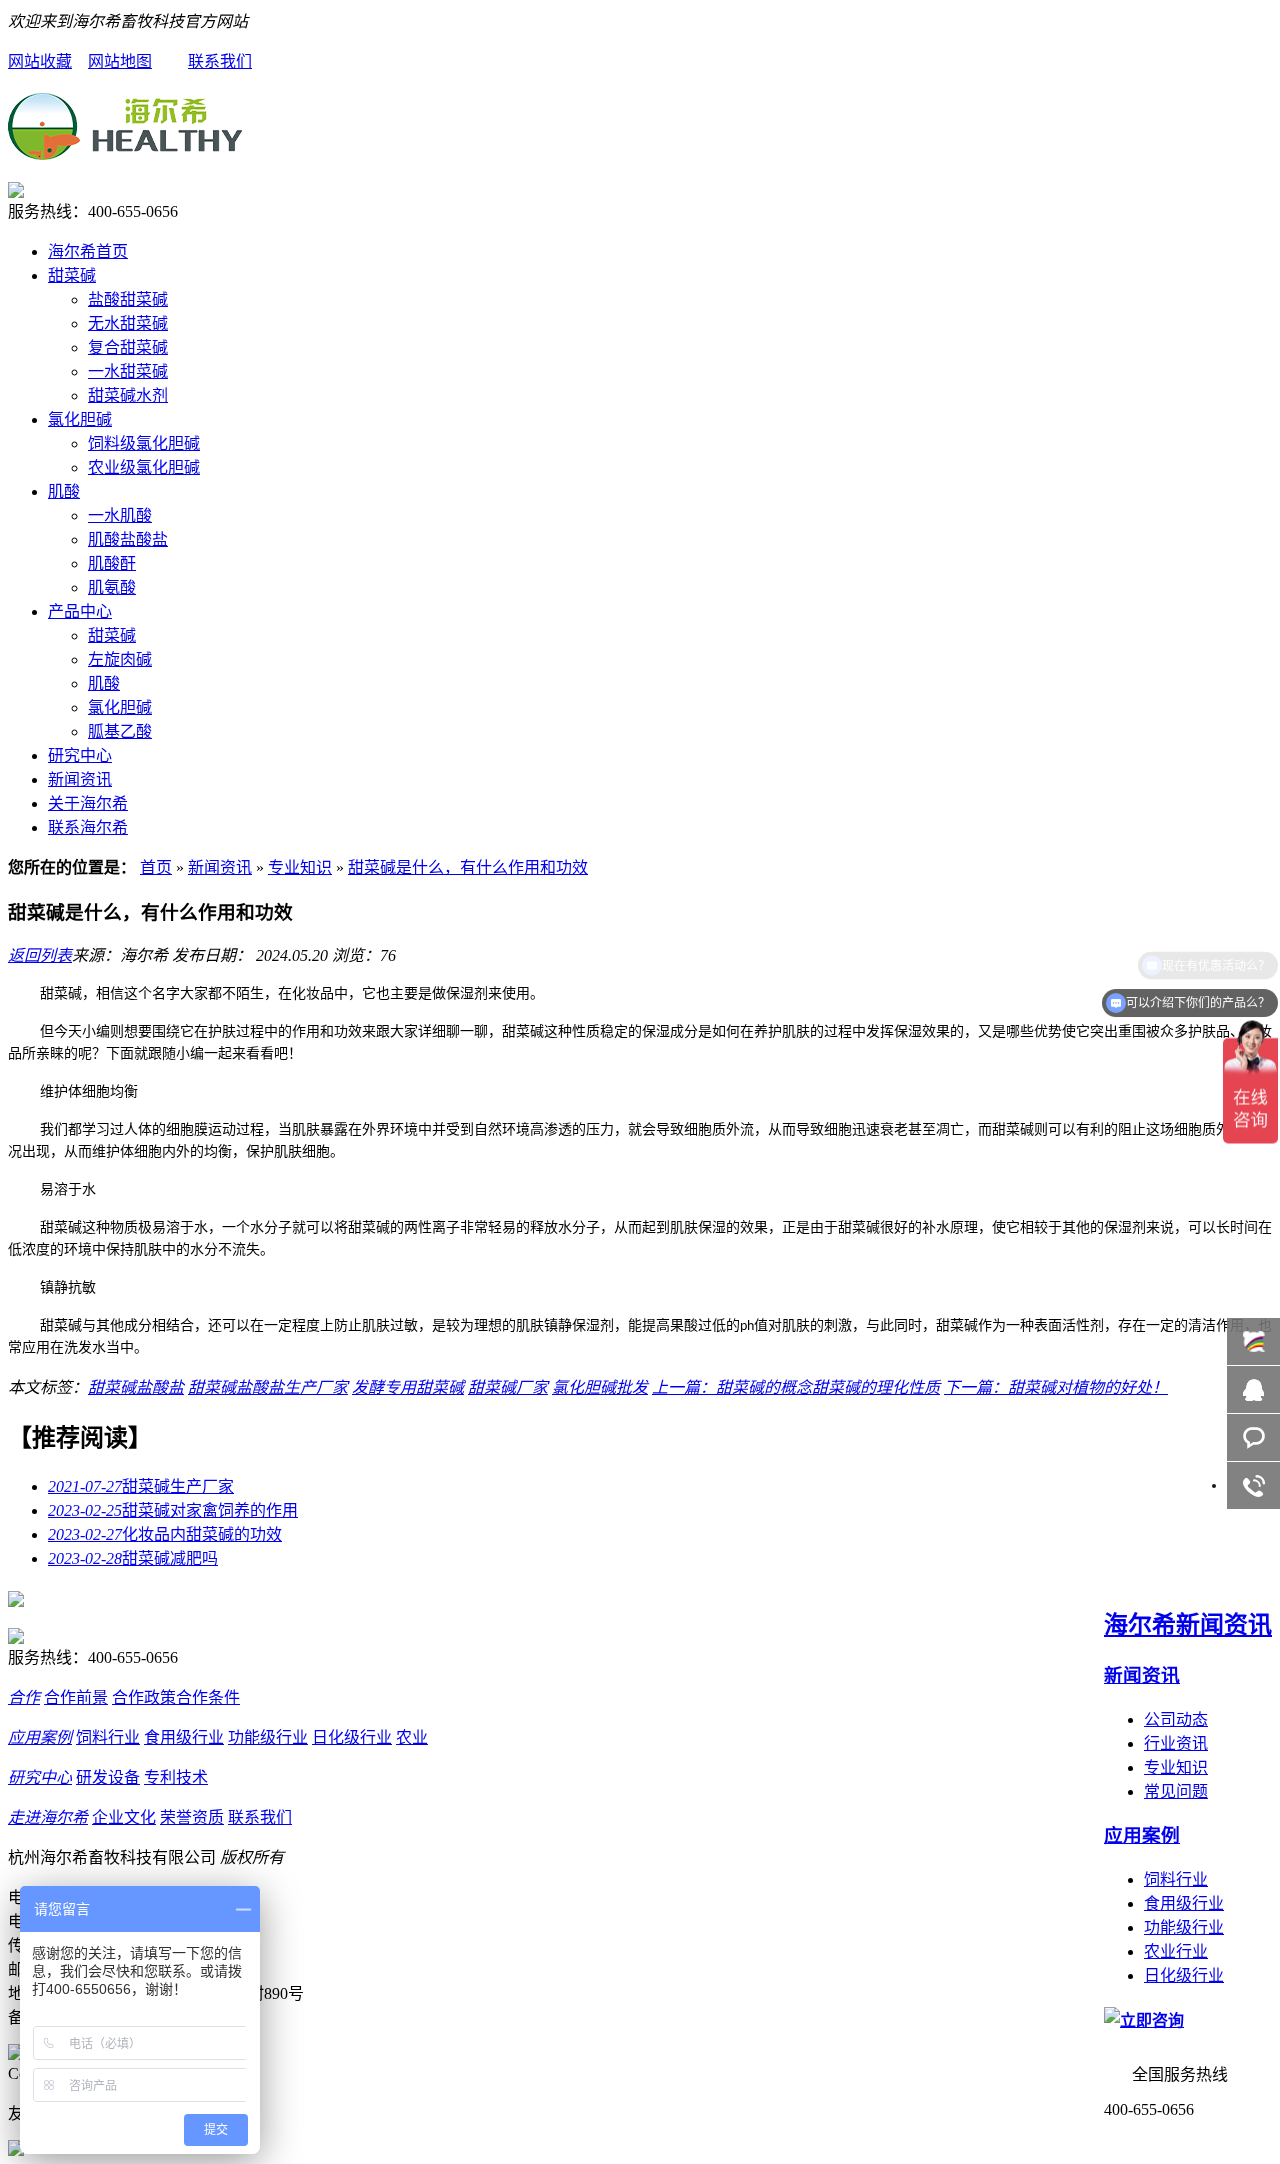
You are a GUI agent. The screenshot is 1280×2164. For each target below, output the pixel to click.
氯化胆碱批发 (600, 1387)
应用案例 (1142, 1835)
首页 (156, 867)
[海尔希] (125, 149)
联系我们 (220, 61)
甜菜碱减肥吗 (133, 1558)
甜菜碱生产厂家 (141, 1486)
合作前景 (76, 1697)
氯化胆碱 (80, 419)
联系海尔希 (88, 827)
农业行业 (1176, 1951)
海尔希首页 (88, 251)
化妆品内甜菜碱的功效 (165, 1534)
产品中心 (80, 611)
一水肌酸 (120, 515)
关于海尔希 (88, 803)
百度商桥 (1253, 1341)
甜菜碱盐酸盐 (136, 1387)
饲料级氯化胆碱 (144, 443)
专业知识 (300, 867)
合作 (24, 1697)
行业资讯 (1176, 1743)
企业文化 (124, 1817)
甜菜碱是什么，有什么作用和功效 (468, 867)
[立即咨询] (1144, 2020)
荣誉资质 (192, 1817)
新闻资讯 (80, 779)
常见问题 (1176, 1791)
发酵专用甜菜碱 (408, 1387)
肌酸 (64, 491)
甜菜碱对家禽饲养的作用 (173, 1510)
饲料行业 (1176, 1879)
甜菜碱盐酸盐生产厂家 (268, 1387)
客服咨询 (1253, 1437)
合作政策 (144, 1697)
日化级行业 (1184, 1975)
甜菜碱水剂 (128, 395)
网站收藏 (40, 61)
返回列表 (40, 955)
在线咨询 (1253, 1389)
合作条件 (208, 1697)
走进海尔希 (48, 1817)
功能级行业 (1184, 1927)
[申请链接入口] (16, 2150)
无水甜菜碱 (128, 323)
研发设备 (108, 1777)
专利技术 (176, 1777)
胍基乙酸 (120, 731)
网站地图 (120, 61)
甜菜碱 (72, 275)
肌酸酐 (112, 563)
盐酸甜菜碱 (128, 299)
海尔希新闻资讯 (1188, 1625)
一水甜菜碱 (128, 371)
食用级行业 (1184, 1903)
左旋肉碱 (120, 659)
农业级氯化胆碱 (144, 467)
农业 (412, 1737)
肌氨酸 (112, 587)
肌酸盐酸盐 (128, 539)
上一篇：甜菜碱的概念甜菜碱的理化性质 (796, 1387)
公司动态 (1176, 1719)
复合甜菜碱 (128, 347)
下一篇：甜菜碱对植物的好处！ (1056, 1387)
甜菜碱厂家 (508, 1387)
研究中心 (80, 755)
